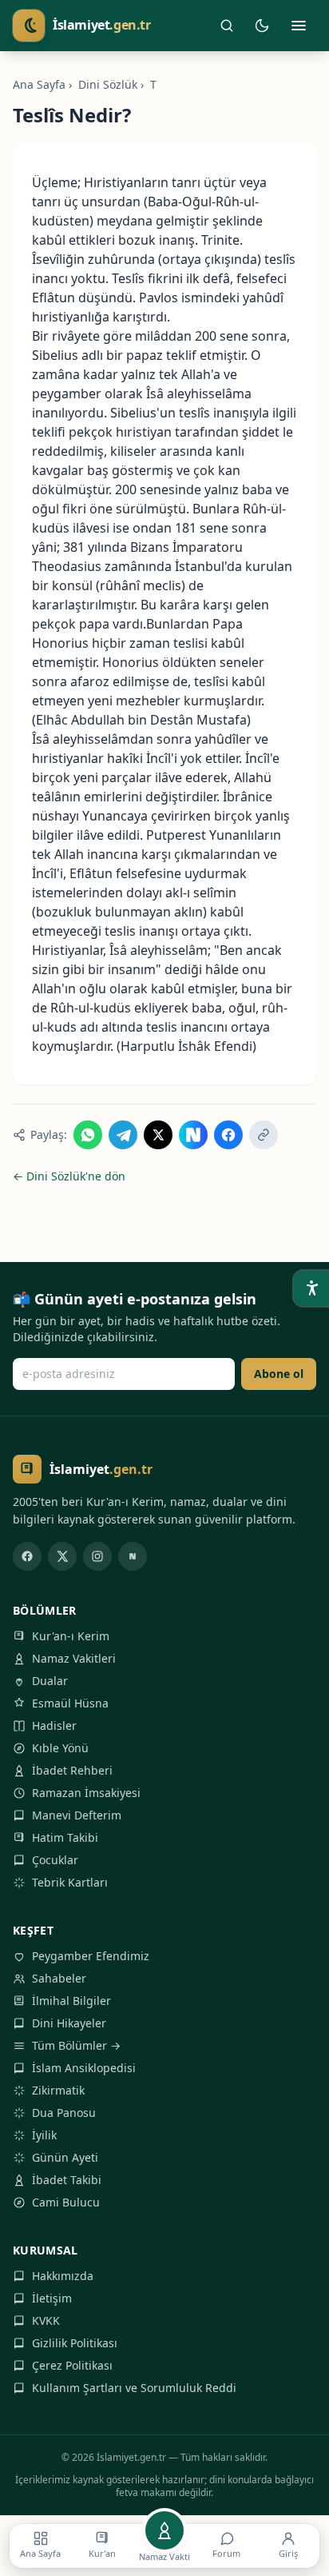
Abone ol (279, 1374)
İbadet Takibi (67, 2180)
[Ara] (227, 26)
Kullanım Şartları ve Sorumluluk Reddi (134, 2388)
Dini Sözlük (108, 84)
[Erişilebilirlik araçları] (311, 1288)
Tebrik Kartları (70, 1882)
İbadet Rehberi (72, 1770)
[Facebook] (27, 1556)
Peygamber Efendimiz (91, 1956)
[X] (62, 1556)
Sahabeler (59, 1978)
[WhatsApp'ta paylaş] (88, 1135)
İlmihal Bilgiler (71, 2001)
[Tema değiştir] (262, 26)
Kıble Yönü (60, 1748)
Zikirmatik (58, 2090)
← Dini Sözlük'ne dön (69, 1176)
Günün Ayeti (65, 2157)
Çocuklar (55, 1860)
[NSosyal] (133, 1556)
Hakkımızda (63, 2276)
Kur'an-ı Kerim (71, 1636)
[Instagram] (97, 1556)
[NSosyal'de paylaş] (193, 1135)
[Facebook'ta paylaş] (228, 1135)
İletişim (52, 2298)
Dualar (50, 1681)
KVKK (46, 2320)
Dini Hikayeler (69, 2023)
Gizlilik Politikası (75, 2343)
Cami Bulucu (66, 2202)
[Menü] (299, 26)
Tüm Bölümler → (76, 2045)
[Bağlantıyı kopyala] (264, 1135)
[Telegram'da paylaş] (123, 1135)
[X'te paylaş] (158, 1135)
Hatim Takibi (65, 1837)
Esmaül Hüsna (70, 1703)
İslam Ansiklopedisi (84, 2068)
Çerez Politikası (72, 2365)
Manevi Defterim (77, 1815)
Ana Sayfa (39, 84)
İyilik (44, 2135)
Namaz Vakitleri (74, 1658)
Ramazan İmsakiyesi (86, 1793)
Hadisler (54, 1725)
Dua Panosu (64, 2113)
